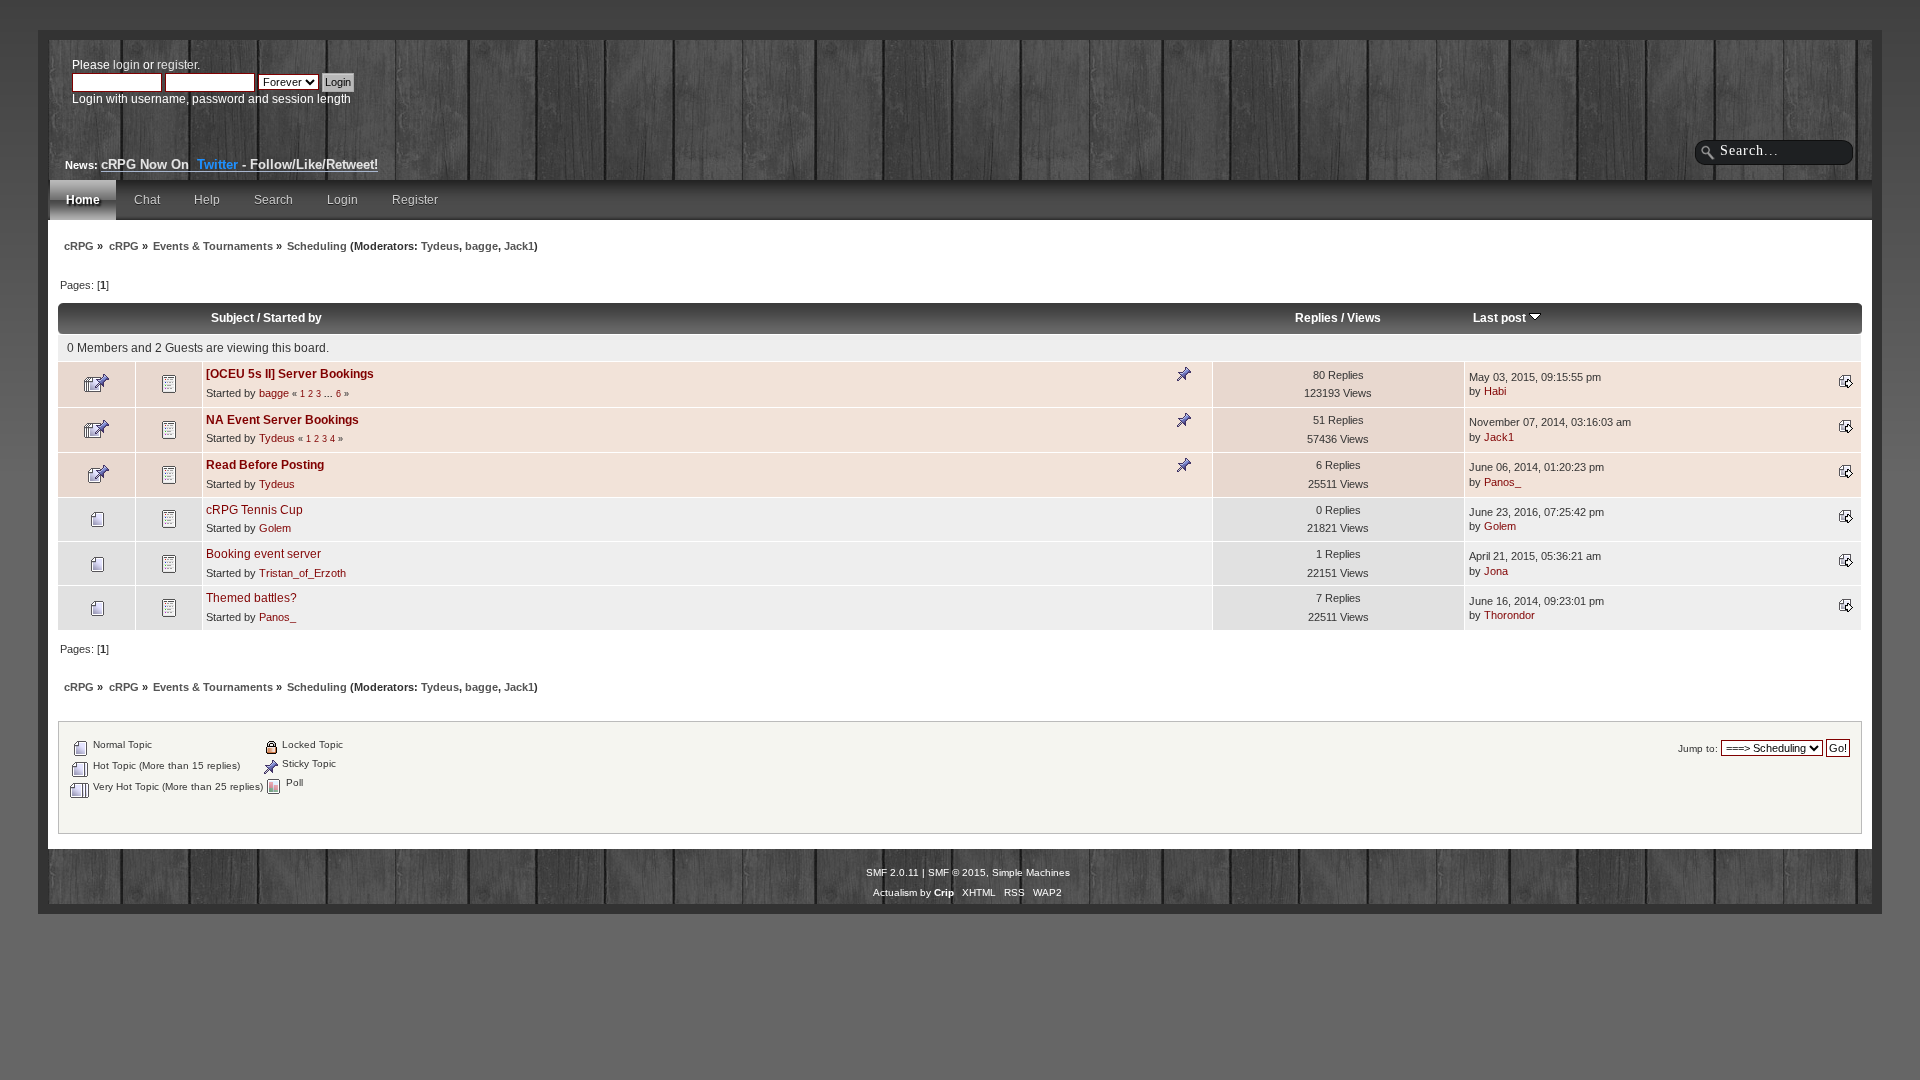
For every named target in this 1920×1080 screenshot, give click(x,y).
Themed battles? (251, 598)
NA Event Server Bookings (282, 420)
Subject (232, 318)
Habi (1495, 391)
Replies (1316, 318)
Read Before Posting (265, 465)
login (126, 65)
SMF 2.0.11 (892, 872)
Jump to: (1698, 748)
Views (1364, 318)
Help (207, 200)
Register (415, 200)
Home (83, 200)
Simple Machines (1031, 872)
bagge (481, 246)
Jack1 (519, 246)
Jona (1496, 571)
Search (273, 200)
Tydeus (440, 246)
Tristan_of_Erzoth (302, 573)
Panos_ (1502, 482)
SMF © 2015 (957, 872)
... (330, 394)
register (177, 65)
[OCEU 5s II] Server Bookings (290, 374)
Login (342, 200)
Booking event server (263, 554)
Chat (147, 200)
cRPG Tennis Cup (254, 510)
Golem (275, 528)
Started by (292, 318)
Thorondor (1509, 615)
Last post (1501, 318)
